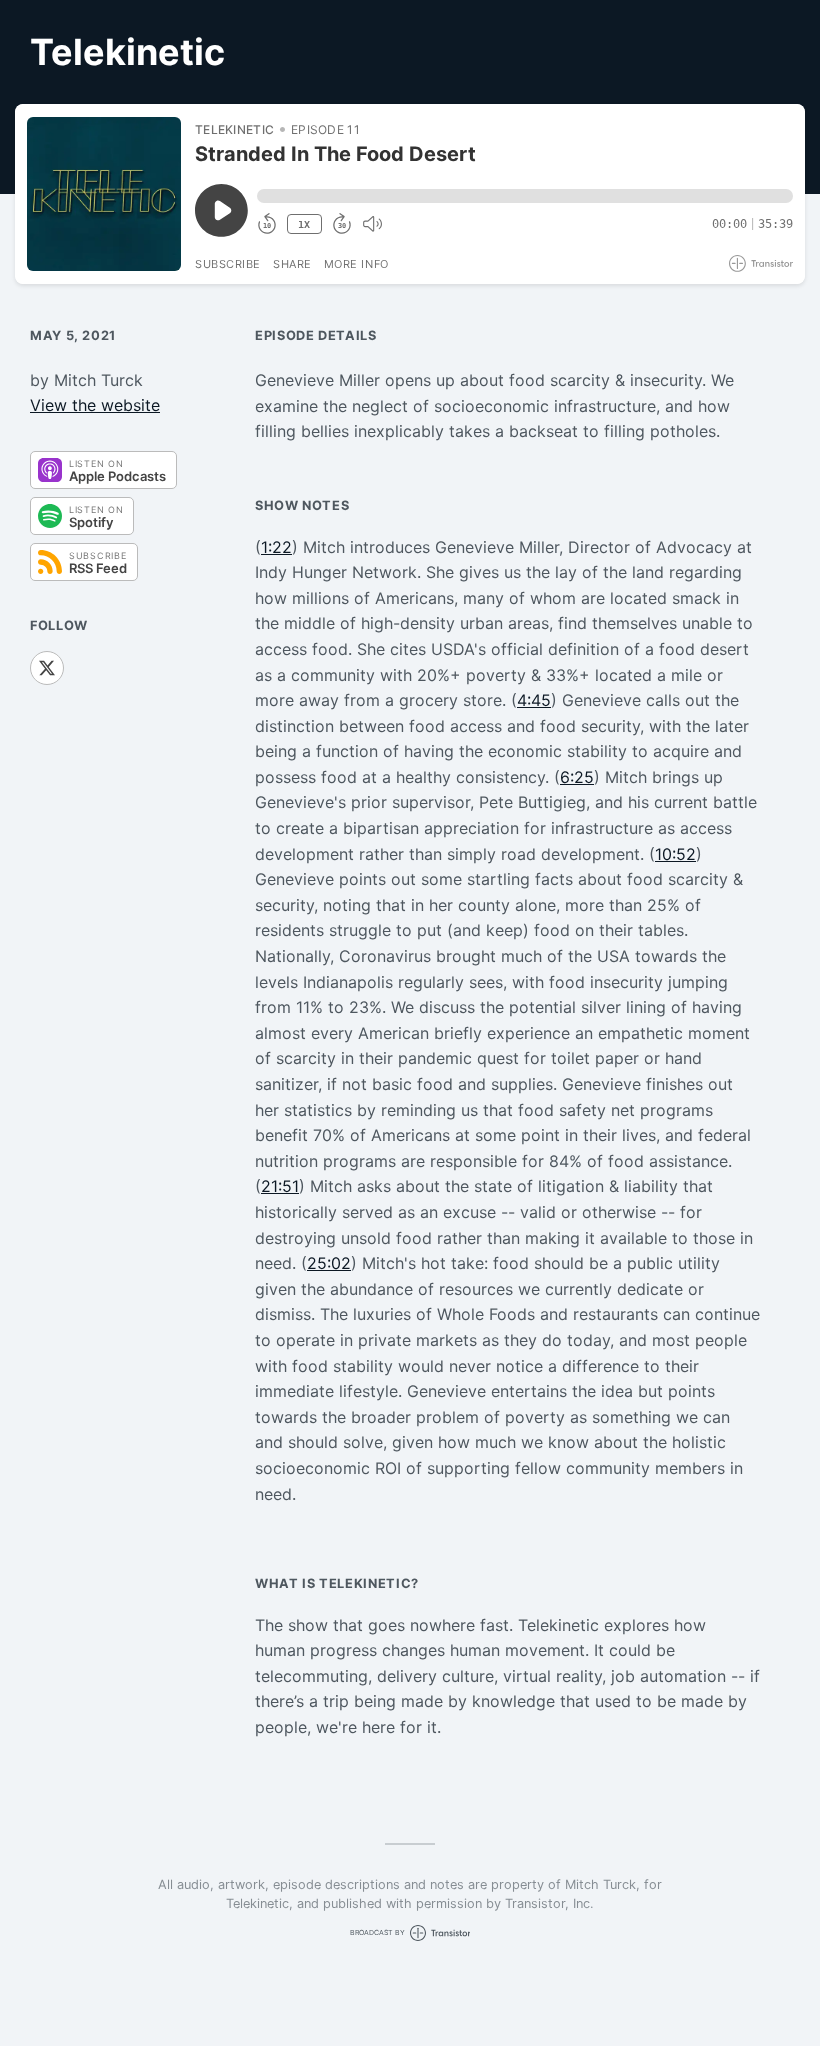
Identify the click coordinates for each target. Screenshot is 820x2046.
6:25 (577, 777)
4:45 (534, 700)
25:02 (329, 1263)
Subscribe (228, 264)
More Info (356, 264)
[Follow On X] (47, 668)
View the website (95, 405)
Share (292, 264)
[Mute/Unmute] (372, 224)
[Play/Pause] (104, 194)
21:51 (280, 1186)
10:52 (675, 854)
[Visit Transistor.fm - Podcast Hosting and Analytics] (761, 263)
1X (304, 224)
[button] (525, 196)
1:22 (276, 547)
